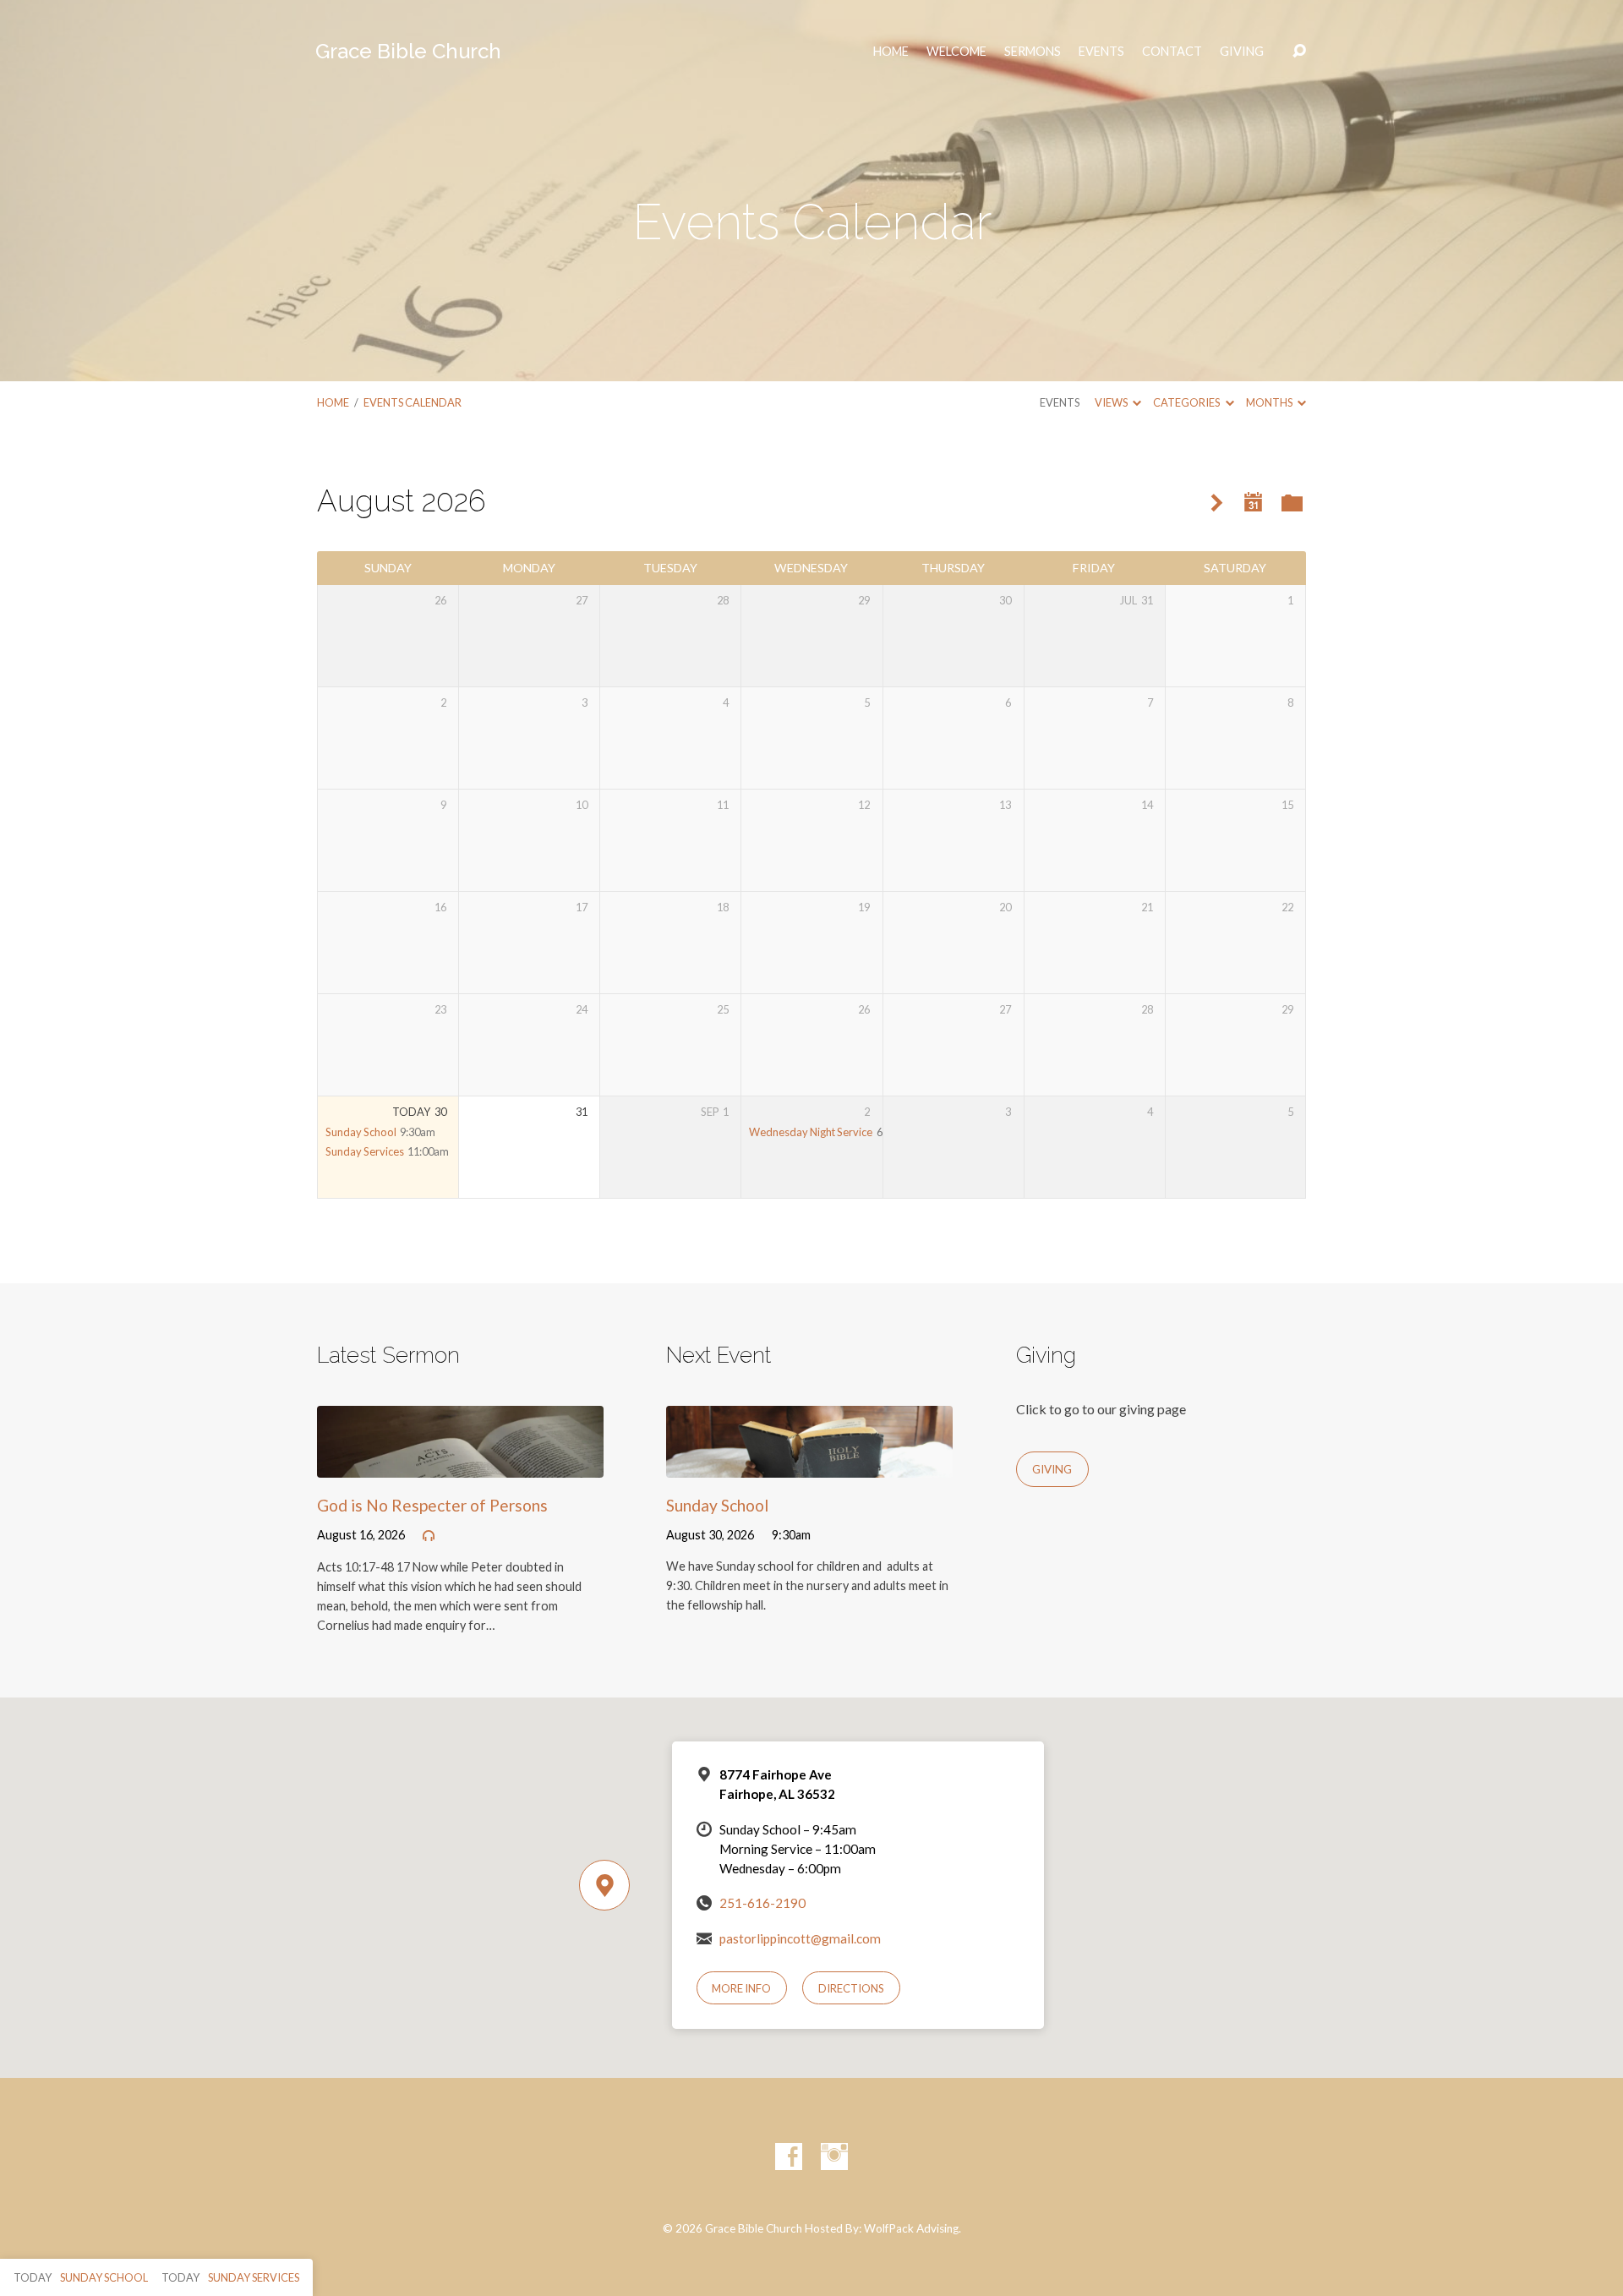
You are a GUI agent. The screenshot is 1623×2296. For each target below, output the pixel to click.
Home (333, 402)
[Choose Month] (1254, 503)
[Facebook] (789, 2157)
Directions (851, 1988)
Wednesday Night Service (811, 1132)
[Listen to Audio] (429, 1536)
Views (1112, 402)
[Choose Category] (1292, 504)
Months (1270, 402)
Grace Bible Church (408, 51)
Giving (1242, 52)
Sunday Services (365, 1151)
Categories (1187, 402)
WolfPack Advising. (913, 2228)
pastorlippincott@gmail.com (800, 1938)
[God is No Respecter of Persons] (460, 1465)
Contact (1172, 52)
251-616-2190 (762, 1903)
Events (1101, 52)
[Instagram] (834, 2157)
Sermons (1033, 52)
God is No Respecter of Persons (432, 1505)
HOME (891, 52)
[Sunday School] (809, 1465)
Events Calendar (413, 402)
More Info (741, 1988)
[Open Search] (1299, 52)
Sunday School (361, 1132)
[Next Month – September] (1217, 503)
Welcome (956, 52)
